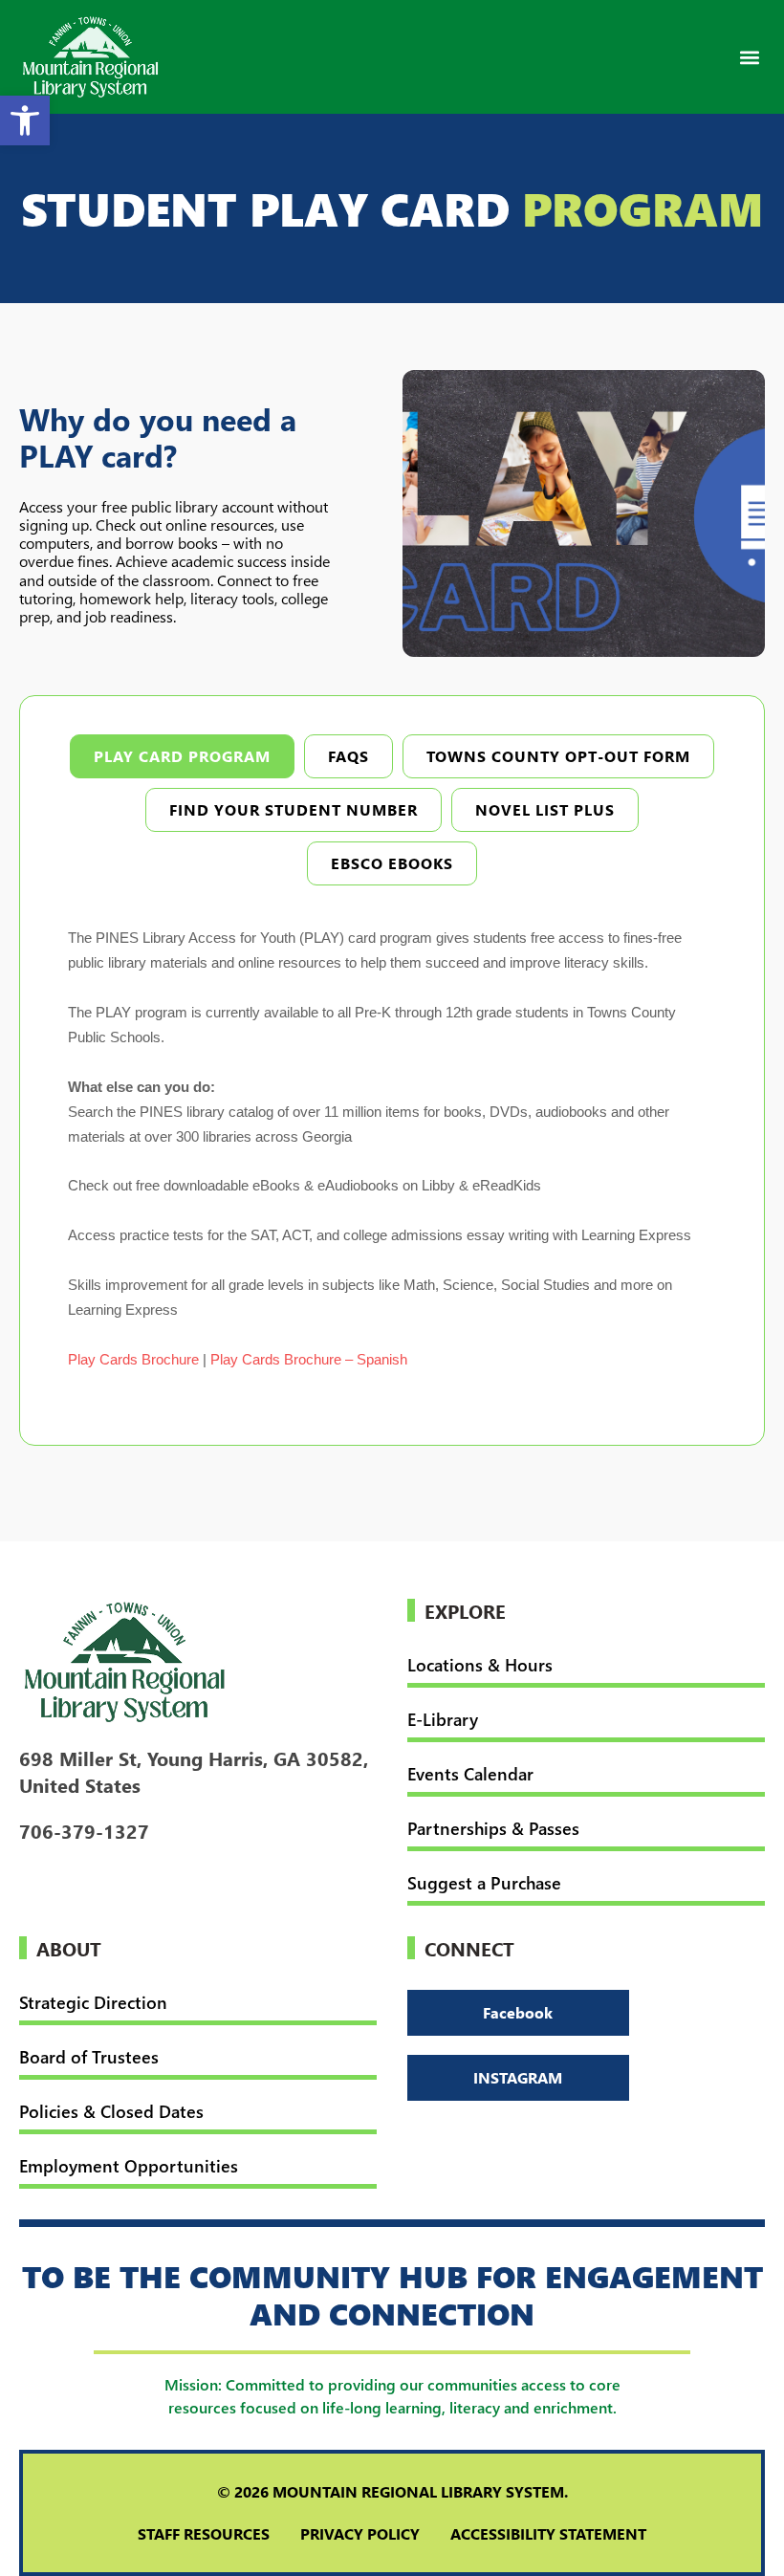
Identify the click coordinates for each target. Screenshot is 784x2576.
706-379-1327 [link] (84, 1830)
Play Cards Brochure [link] (133, 1359)
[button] (749, 57)
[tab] (182, 756)
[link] (25, 120)
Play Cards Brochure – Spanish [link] (309, 1359)
